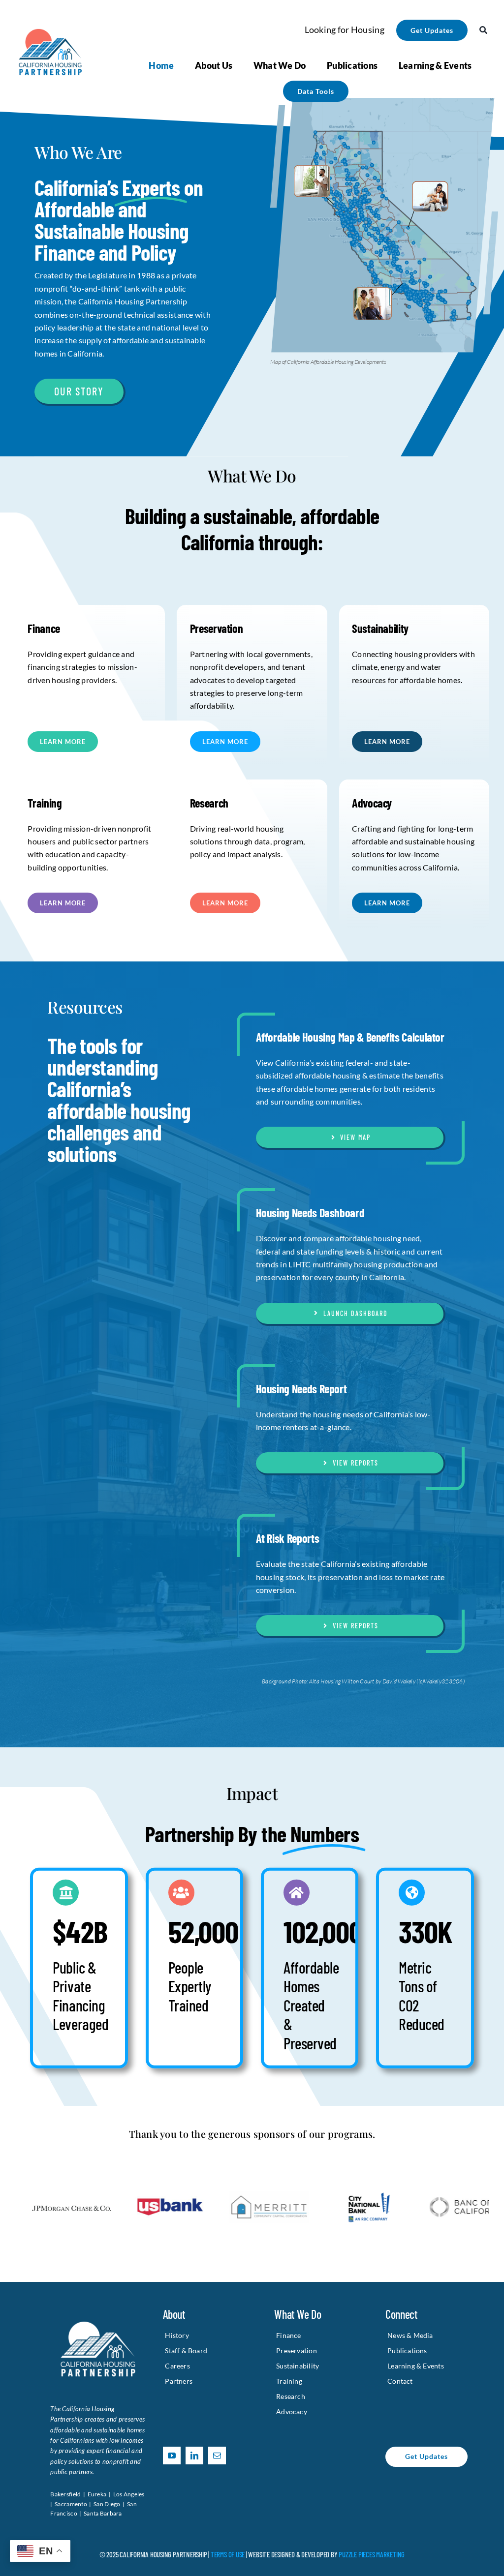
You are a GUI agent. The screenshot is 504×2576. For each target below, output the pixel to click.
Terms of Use (228, 2554)
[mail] (217, 2456)
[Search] (483, 30)
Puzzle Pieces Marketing (372, 2554)
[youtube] (172, 2456)
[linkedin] (194, 2456)
